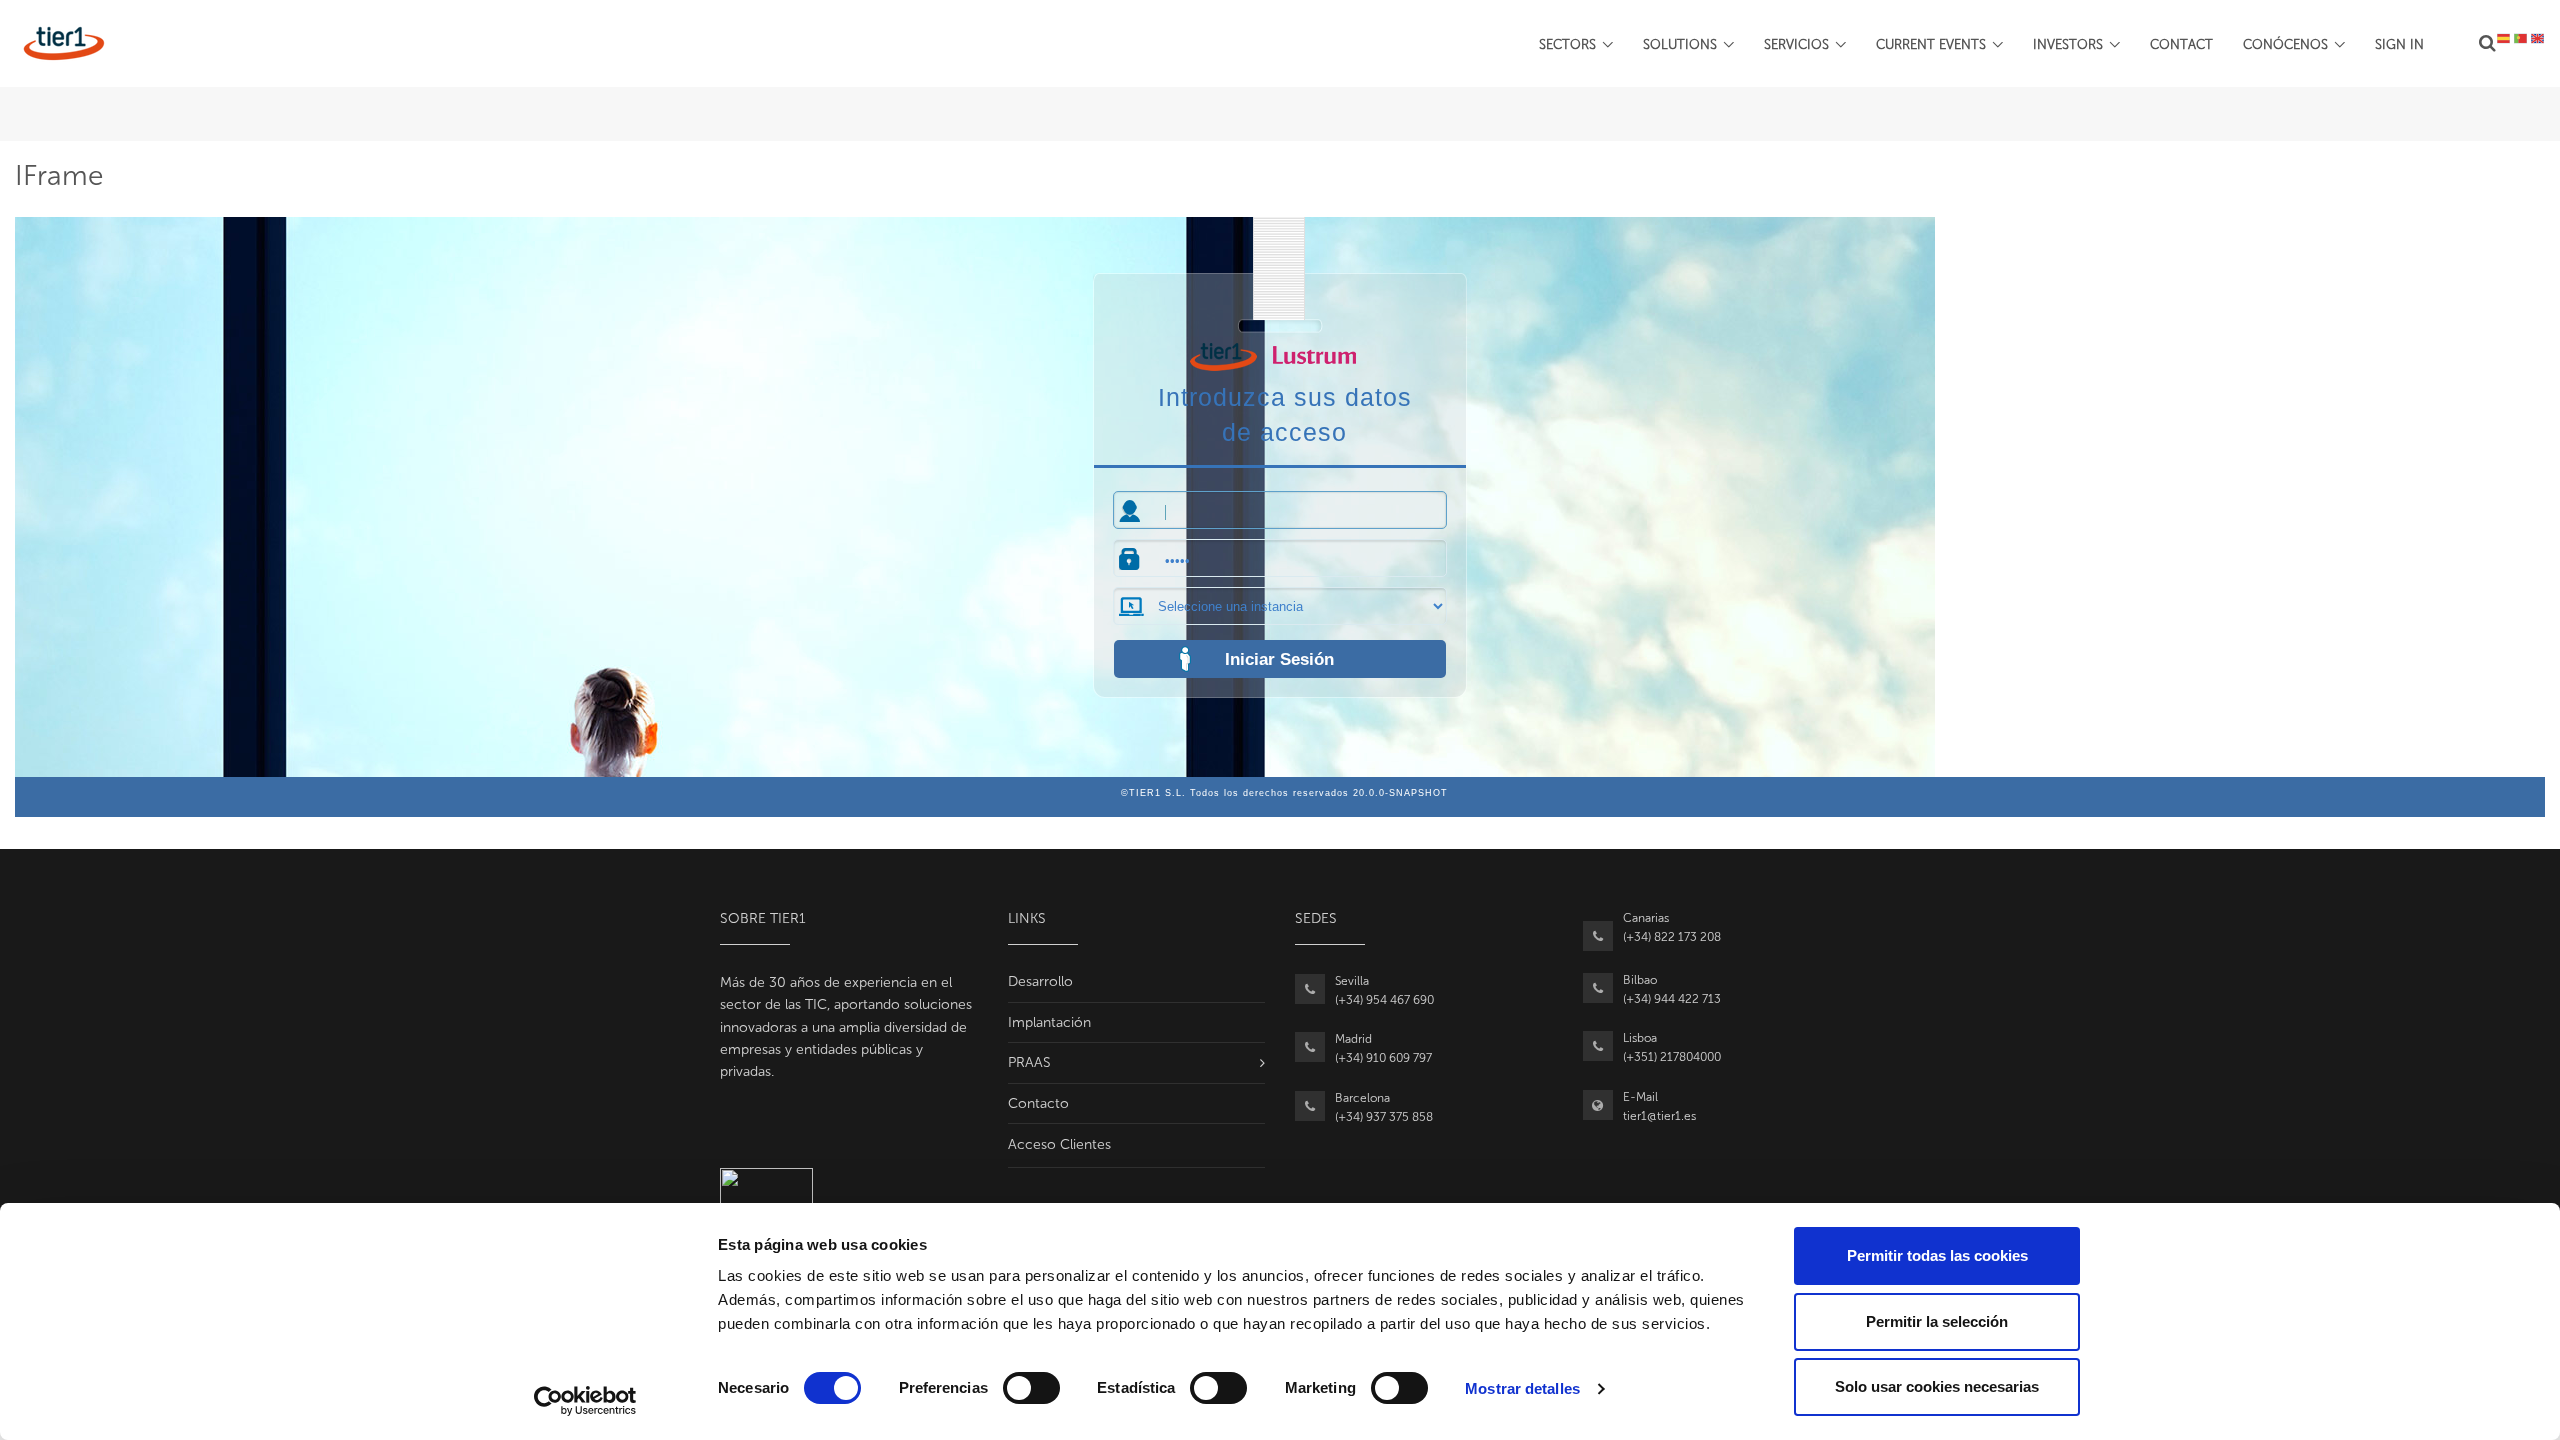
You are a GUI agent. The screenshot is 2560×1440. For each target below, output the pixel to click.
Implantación (1049, 1022)
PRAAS (1029, 1062)
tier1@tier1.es (1659, 1116)
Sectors (1567, 45)
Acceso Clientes (1059, 1144)
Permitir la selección (1937, 1321)
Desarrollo (1040, 981)
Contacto (1038, 1103)
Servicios (1796, 45)
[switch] (1031, 1388)
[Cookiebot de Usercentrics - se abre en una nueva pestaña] (585, 1401)
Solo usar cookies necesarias (1937, 1386)
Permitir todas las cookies (1937, 1255)
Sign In (2399, 45)
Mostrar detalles (1522, 1388)
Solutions (1680, 45)
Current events (1931, 45)
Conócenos (2285, 45)
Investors (2068, 45)
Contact (2181, 45)
